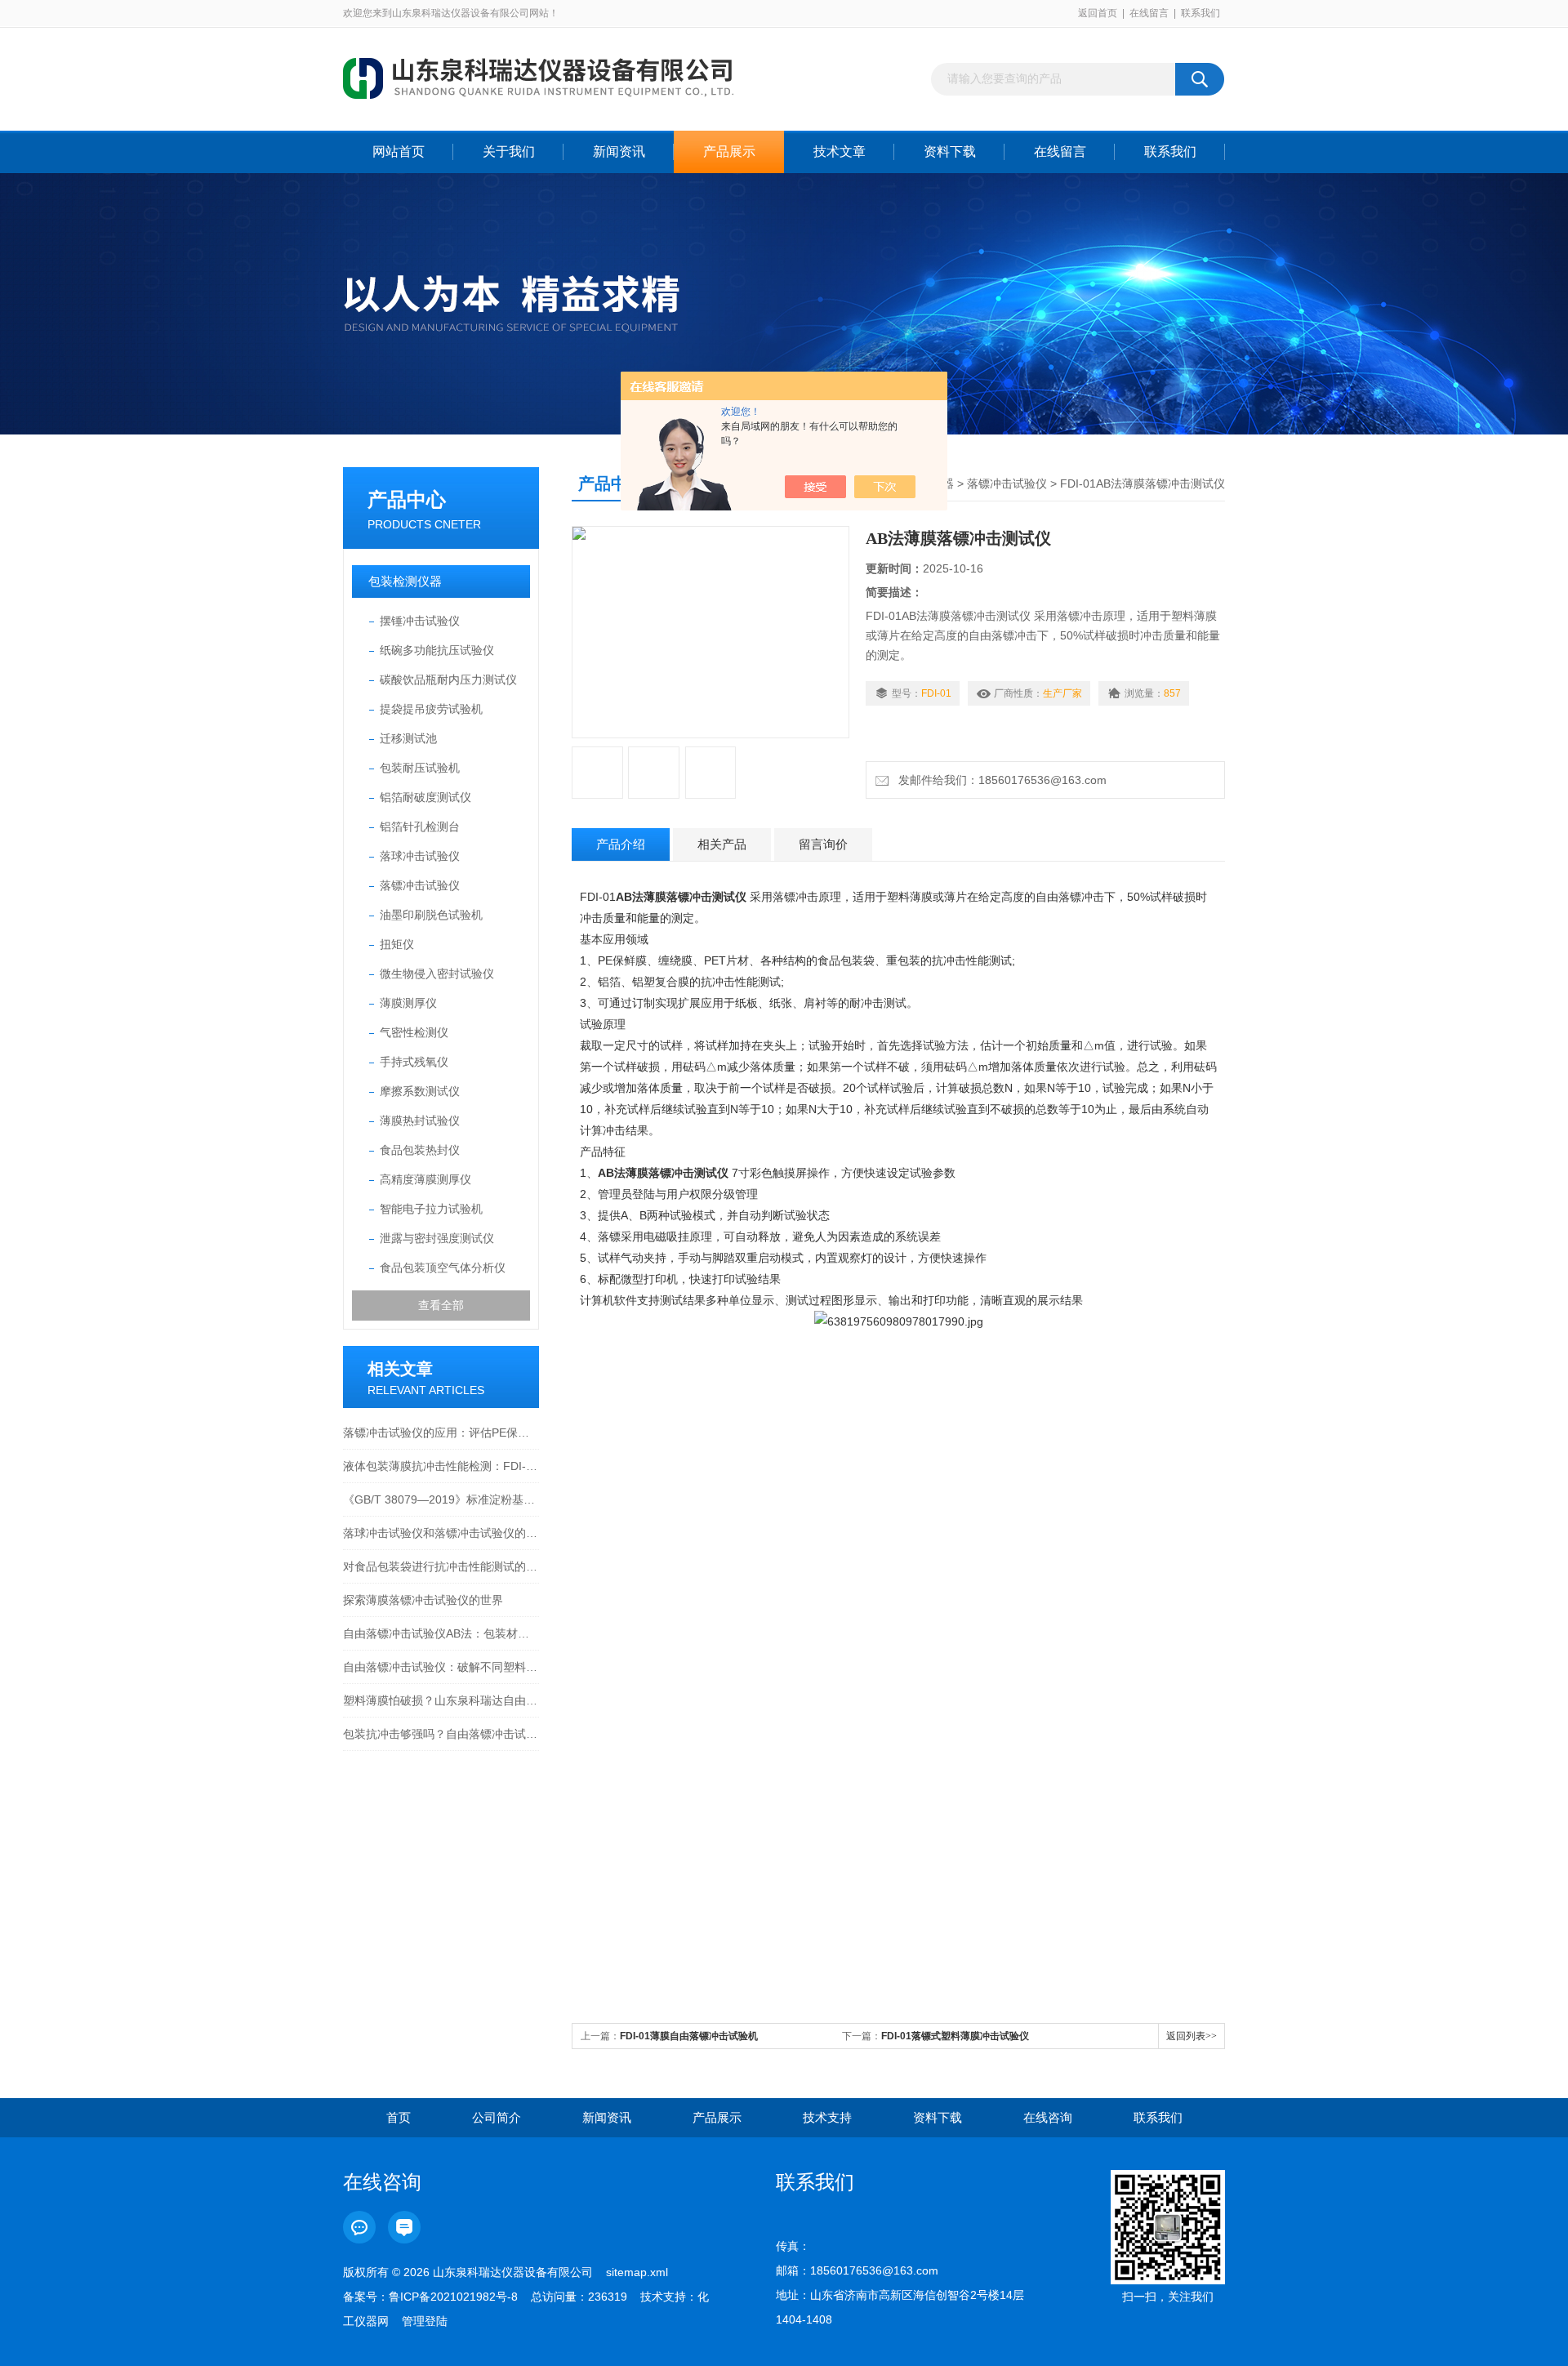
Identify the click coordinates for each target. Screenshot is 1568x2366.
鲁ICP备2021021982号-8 (453, 2297)
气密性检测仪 (414, 1032)
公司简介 (497, 2117)
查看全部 (441, 1305)
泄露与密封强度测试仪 (437, 1238)
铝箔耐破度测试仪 (425, 797)
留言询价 (823, 844)
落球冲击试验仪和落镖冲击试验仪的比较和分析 (441, 1533)
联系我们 (1200, 13)
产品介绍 (621, 844)
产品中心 (407, 499)
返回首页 (1098, 13)
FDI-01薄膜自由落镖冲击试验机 (689, 2036)
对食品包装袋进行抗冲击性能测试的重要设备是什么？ (441, 1566)
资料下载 (950, 151)
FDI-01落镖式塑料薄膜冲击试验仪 (955, 2036)
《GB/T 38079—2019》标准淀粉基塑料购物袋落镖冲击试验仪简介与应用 (441, 1499)
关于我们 (509, 151)
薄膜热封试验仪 (420, 1121)
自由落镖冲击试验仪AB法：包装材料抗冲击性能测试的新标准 (441, 1633)
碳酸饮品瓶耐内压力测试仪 (448, 680)
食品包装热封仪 (420, 1150)
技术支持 (827, 2117)
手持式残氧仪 (414, 1062)
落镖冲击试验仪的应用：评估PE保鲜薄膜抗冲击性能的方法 (441, 1433)
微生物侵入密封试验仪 (437, 974)
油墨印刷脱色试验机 (431, 915)
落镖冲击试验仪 (420, 885)
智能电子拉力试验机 (431, 1209)
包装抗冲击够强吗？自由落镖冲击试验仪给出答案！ (441, 1734)
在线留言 (1149, 13)
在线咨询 (1048, 2117)
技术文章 (840, 151)
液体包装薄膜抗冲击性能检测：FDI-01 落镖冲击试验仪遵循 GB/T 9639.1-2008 (441, 1466)
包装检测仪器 (405, 581)
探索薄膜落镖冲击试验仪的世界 (423, 1600)
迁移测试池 (408, 738)
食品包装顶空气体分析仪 (443, 1268)
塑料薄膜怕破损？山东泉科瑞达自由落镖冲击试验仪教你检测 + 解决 (441, 1700)
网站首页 (399, 151)
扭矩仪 (397, 944)
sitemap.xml (637, 2272)
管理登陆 (425, 2321)
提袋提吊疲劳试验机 (431, 709)
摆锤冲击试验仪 (420, 621)
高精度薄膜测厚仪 (425, 1179)
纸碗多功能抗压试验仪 (437, 650)
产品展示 (729, 151)
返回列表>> (1192, 2036)
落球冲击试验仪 (420, 856)
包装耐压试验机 (420, 768)
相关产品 (722, 844)
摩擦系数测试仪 (420, 1091)
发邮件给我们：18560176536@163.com (999, 780)
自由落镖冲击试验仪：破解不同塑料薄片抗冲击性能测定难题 (441, 1667)
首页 (399, 2117)
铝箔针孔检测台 (420, 827)
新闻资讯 (619, 151)
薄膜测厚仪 (408, 1003)
